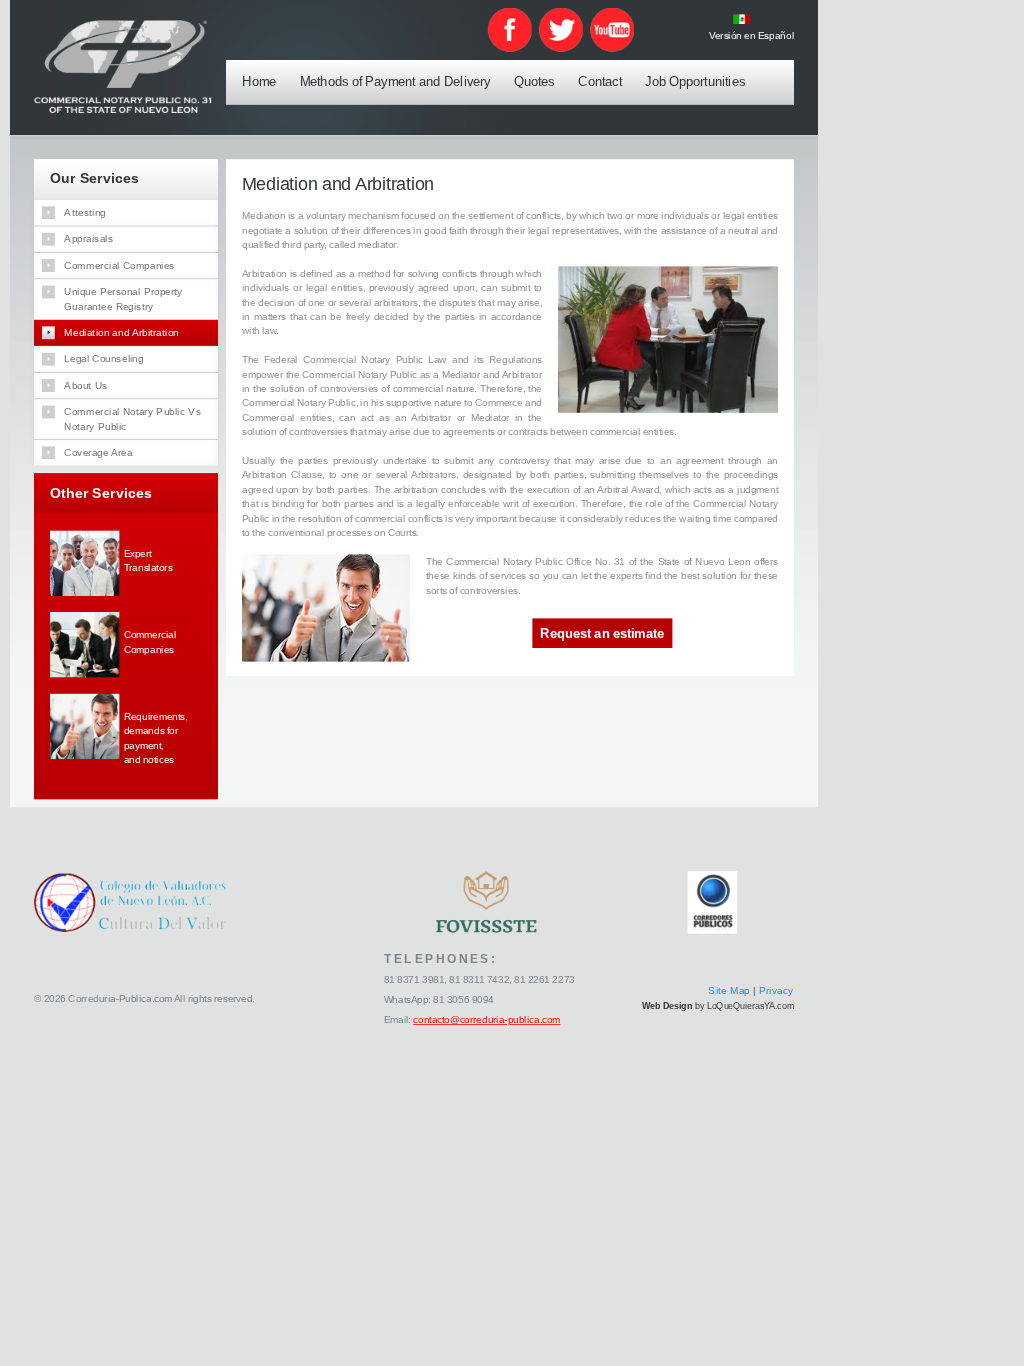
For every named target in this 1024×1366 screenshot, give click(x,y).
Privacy (776, 991)
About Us (86, 385)
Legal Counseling (104, 358)
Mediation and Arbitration (122, 332)
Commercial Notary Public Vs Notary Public (133, 418)
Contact (600, 81)
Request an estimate (602, 634)
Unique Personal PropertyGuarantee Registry (124, 298)
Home (259, 81)
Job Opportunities (695, 81)
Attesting (86, 212)
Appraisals (89, 238)
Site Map (730, 991)
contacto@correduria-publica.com (486, 1020)
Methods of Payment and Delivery (395, 81)
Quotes (534, 81)
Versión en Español (751, 35)
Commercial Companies (120, 265)
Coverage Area (99, 452)
